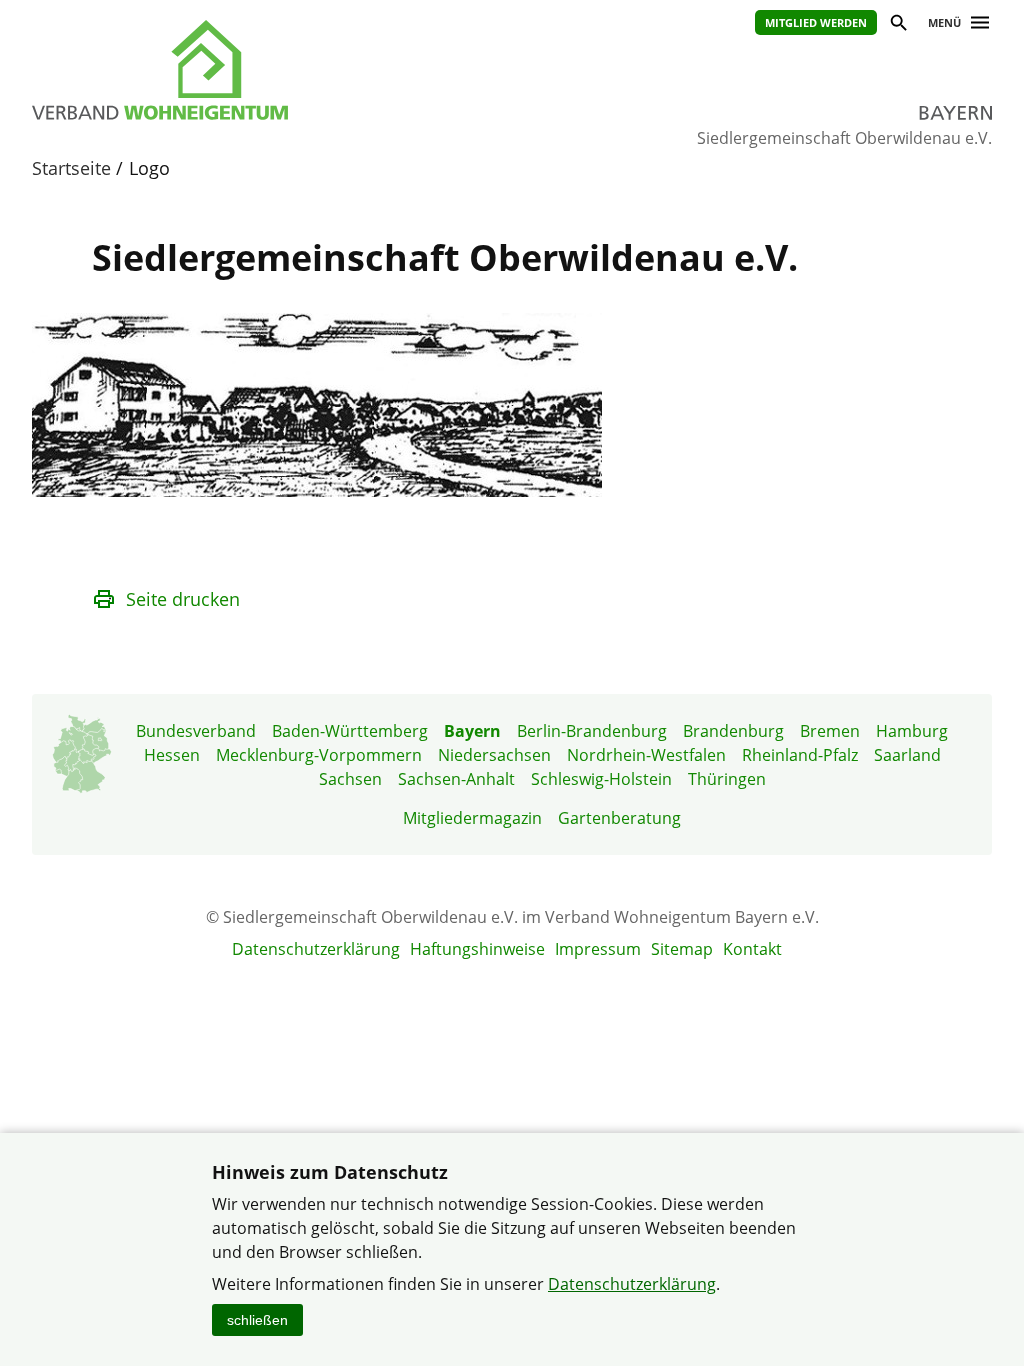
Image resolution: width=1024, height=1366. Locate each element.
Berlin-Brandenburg (592, 731)
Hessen (172, 755)
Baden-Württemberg (350, 731)
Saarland (907, 755)
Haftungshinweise (477, 949)
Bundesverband (196, 731)
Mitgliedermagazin (472, 818)
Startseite (71, 168)
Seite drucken (183, 599)
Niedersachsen (494, 755)
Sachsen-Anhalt (456, 779)
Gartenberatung (619, 818)
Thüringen (727, 779)
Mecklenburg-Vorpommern (319, 755)
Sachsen (350, 779)
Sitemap (682, 949)
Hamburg (912, 731)
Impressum (598, 949)
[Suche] (897, 25)
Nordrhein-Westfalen (646, 755)
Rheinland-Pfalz (800, 755)
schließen (257, 1320)
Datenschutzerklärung (316, 949)
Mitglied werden (816, 22)
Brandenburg (733, 731)
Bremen (830, 731)
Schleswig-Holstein (601, 779)
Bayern (472, 731)
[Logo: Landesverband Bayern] (252, 70)
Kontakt (752, 949)
